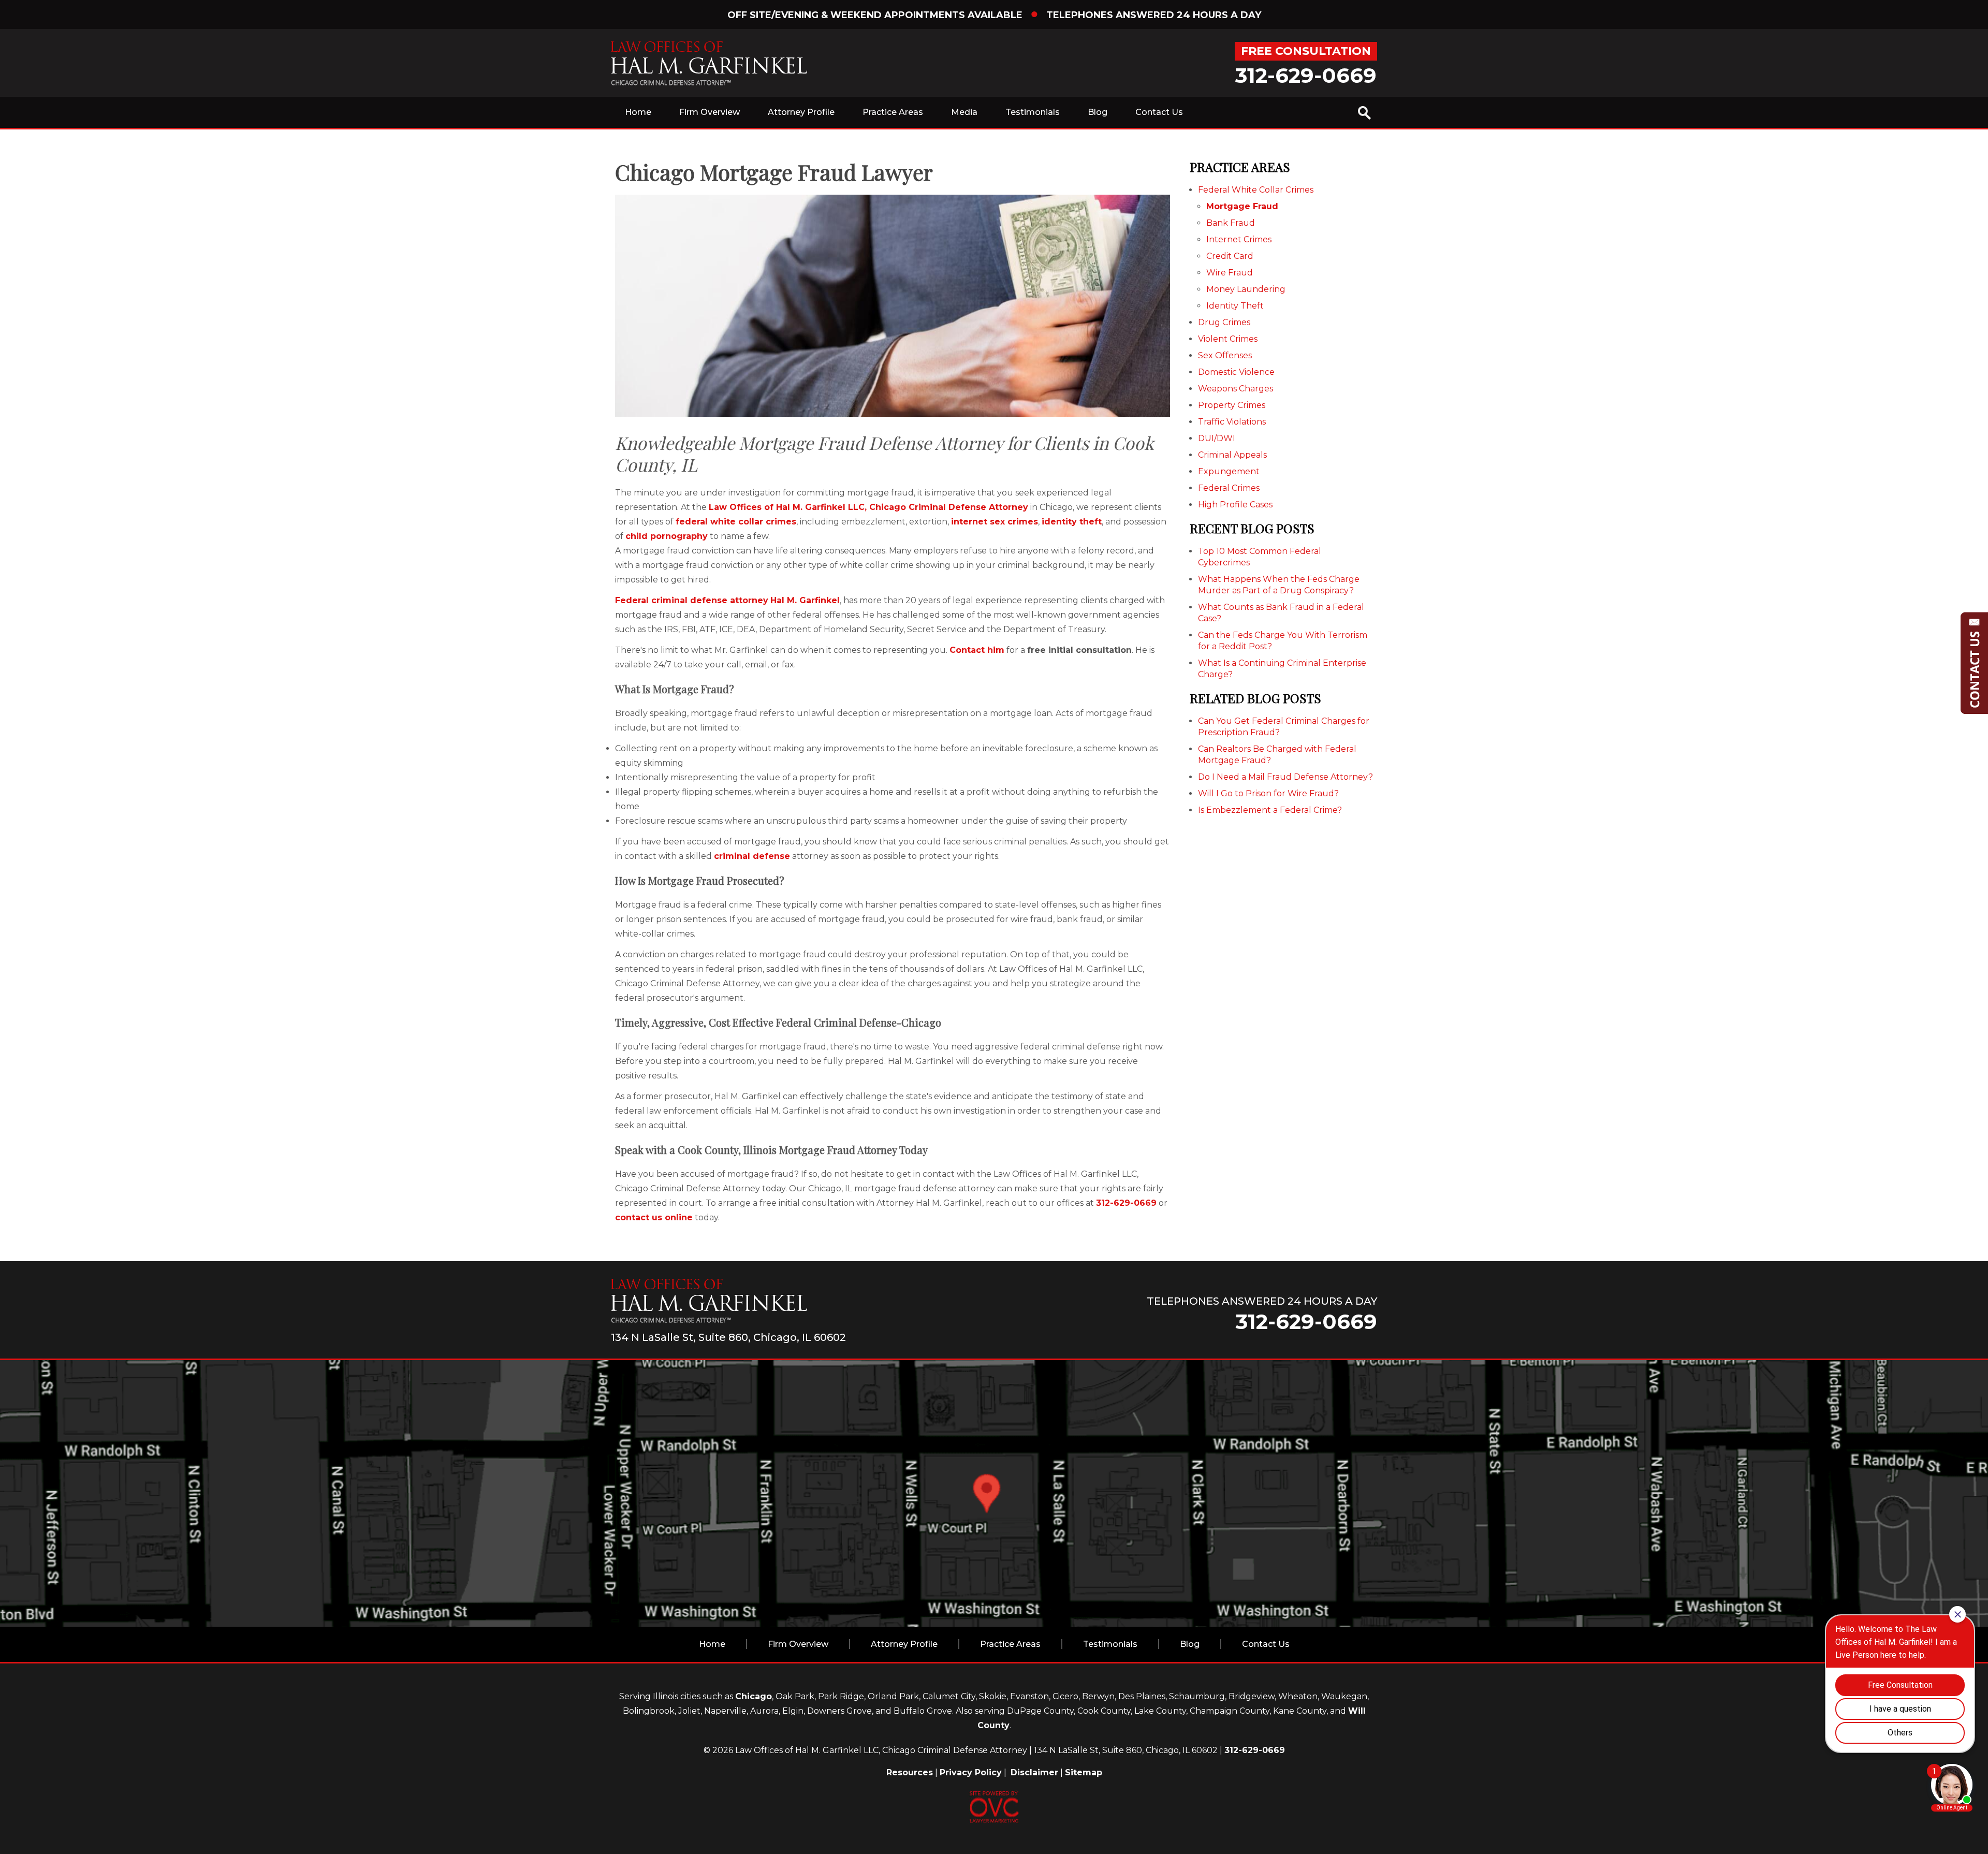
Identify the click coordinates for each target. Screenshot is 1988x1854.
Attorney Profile (801, 112)
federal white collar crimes (736, 522)
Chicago (754, 1696)
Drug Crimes (1224, 322)
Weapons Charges (1236, 389)
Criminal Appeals (1232, 455)
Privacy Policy (971, 1772)
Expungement (1229, 471)
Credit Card (1230, 256)
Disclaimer (1034, 1772)
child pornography (667, 536)
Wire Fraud (1230, 273)
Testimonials (1033, 112)
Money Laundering (1246, 289)
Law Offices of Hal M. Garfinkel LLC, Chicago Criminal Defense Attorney (868, 507)
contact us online (654, 1217)
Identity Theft (1235, 306)
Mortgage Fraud (1242, 206)
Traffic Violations (1232, 422)
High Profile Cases (1235, 505)
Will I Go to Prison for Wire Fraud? (1268, 793)
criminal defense (752, 856)
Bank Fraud (1231, 223)
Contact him (977, 650)
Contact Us (1159, 112)
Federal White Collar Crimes (1256, 190)
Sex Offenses (1225, 355)
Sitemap (1084, 1772)
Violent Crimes (1228, 339)
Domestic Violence (1236, 372)
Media (964, 112)
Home (638, 112)
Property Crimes (1232, 405)
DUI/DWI (1217, 438)
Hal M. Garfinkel (805, 600)
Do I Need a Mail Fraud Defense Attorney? (1285, 777)
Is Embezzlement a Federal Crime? (1270, 810)
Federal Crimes (1229, 488)
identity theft (1072, 522)
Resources (910, 1772)
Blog (1098, 112)
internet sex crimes (995, 522)
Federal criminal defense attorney (692, 600)
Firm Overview (710, 112)
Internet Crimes (1239, 239)
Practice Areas (893, 112)
